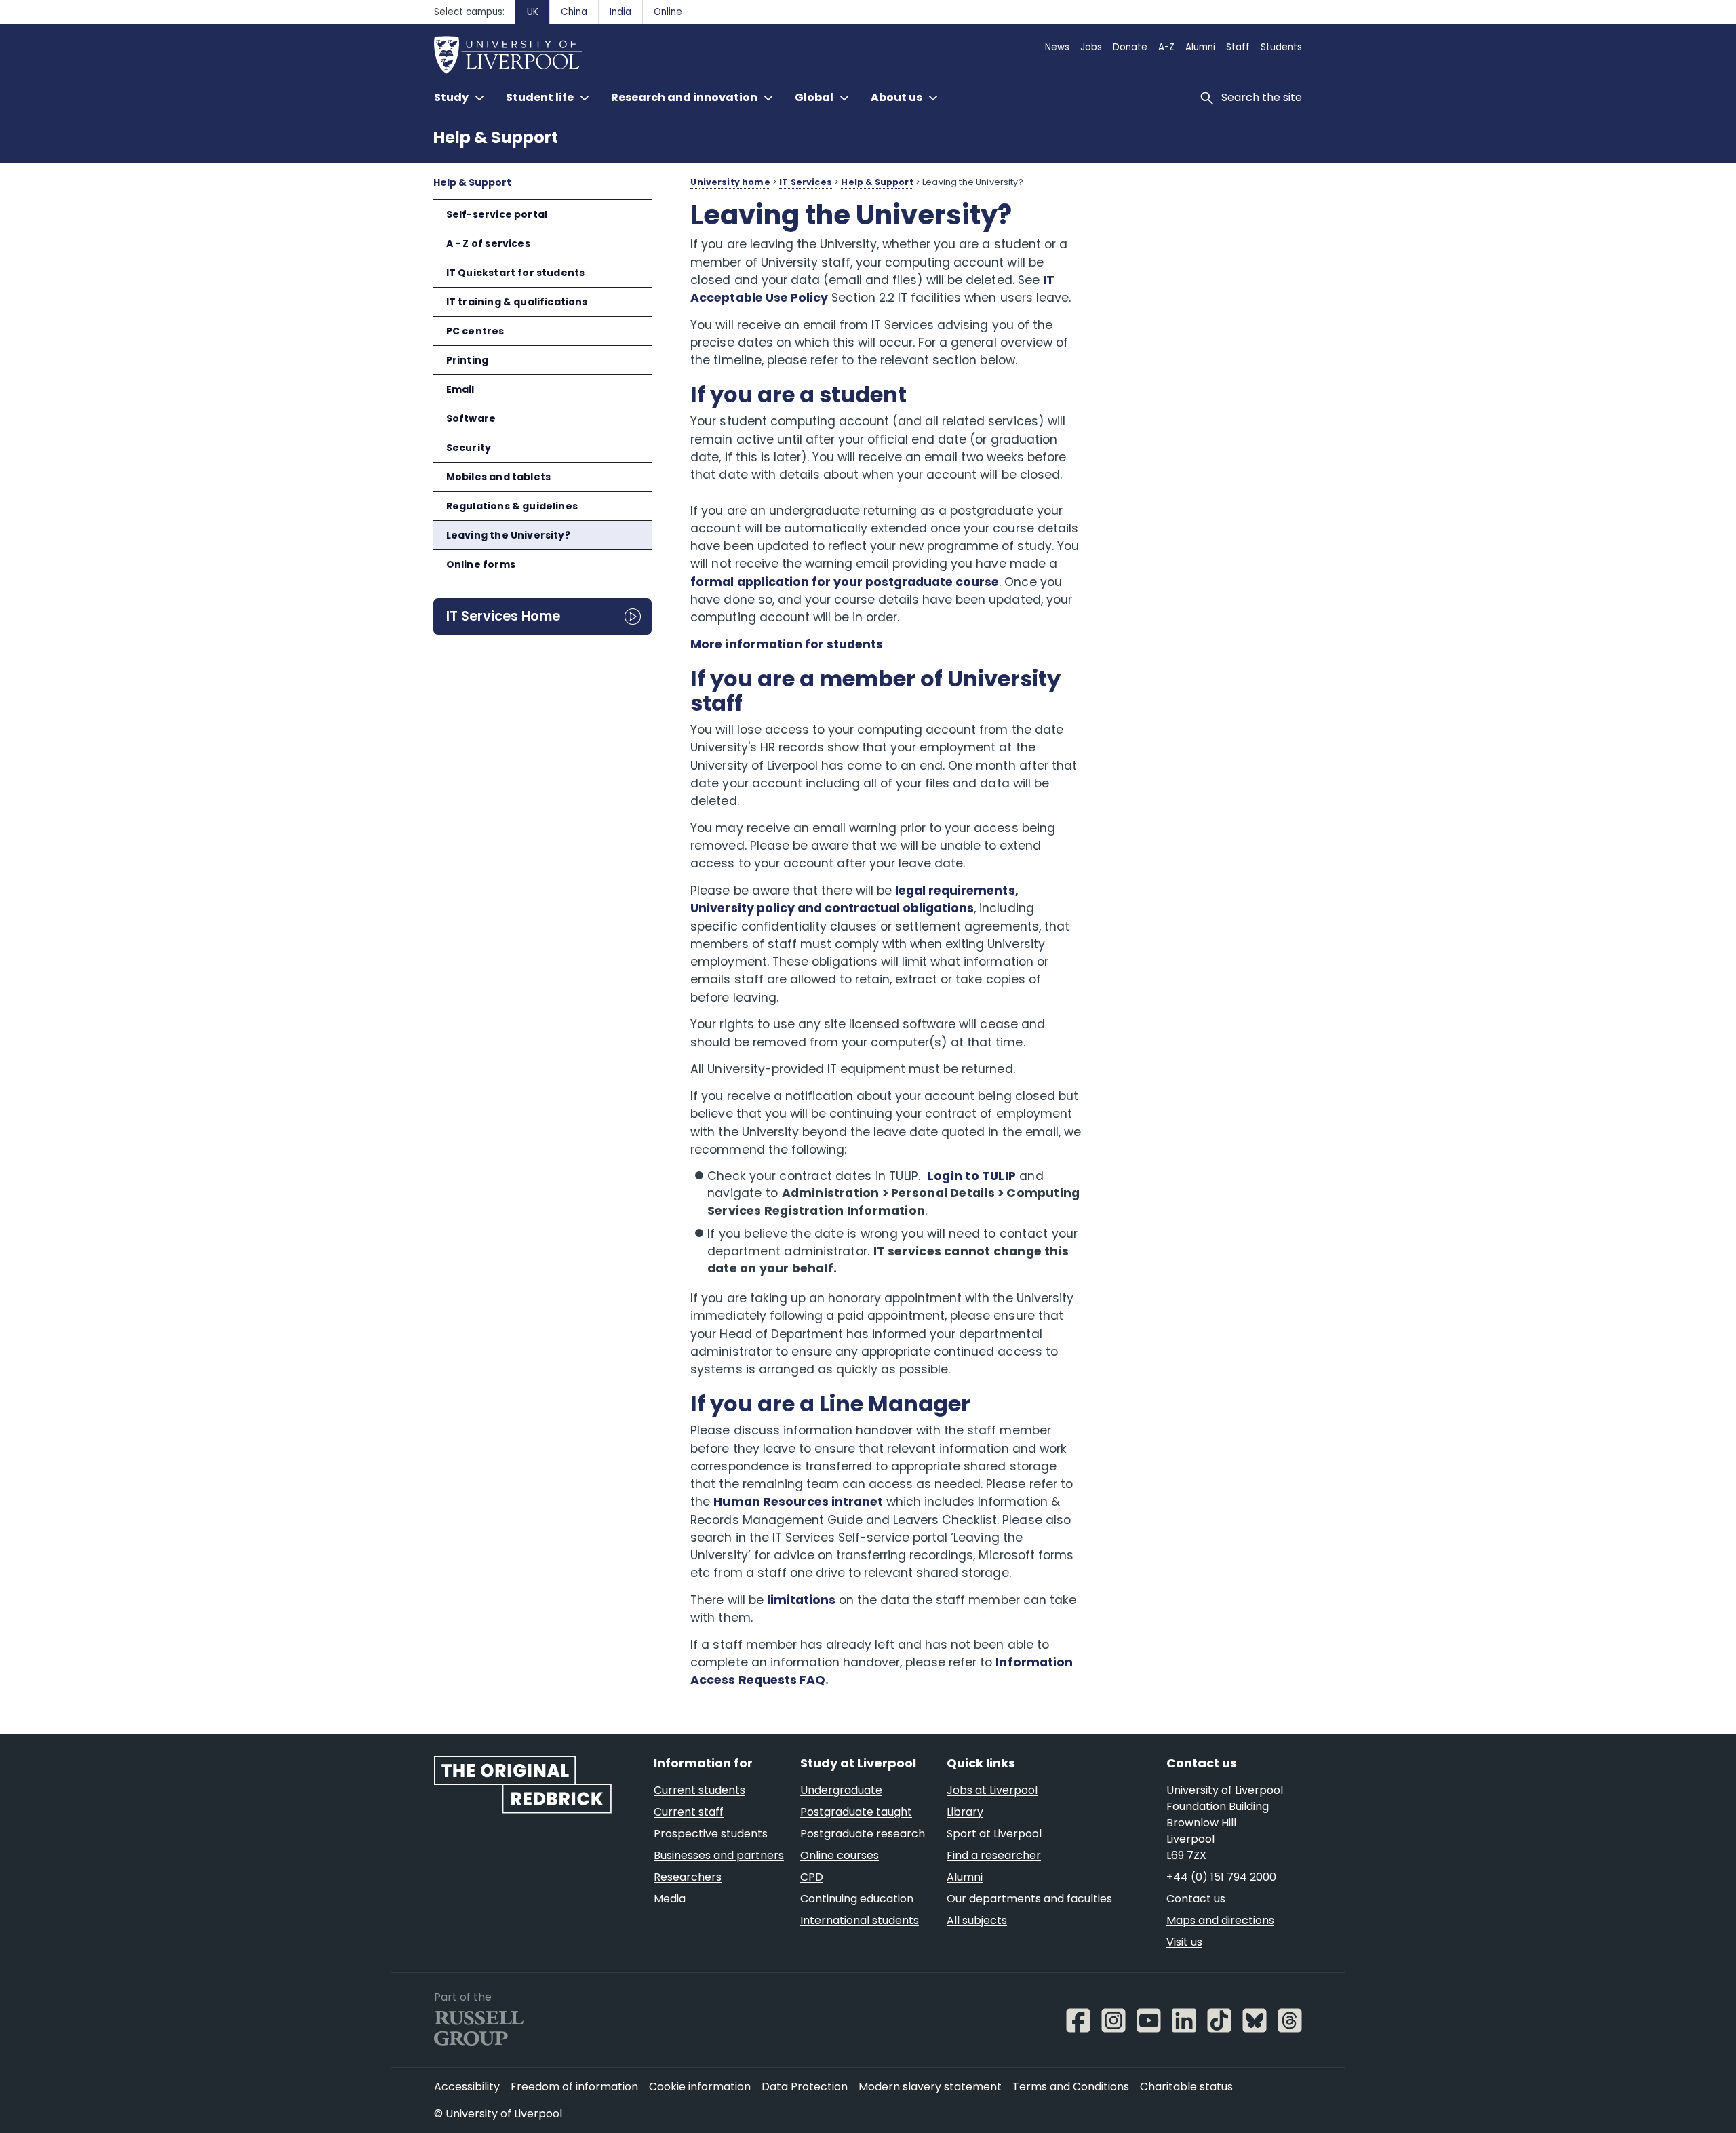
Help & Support (496, 137)
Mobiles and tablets (498, 477)
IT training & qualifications (517, 302)
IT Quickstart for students (516, 273)
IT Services (806, 182)
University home (730, 182)
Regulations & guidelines (512, 506)
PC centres (475, 331)
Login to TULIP (972, 1176)
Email (460, 389)
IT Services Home (503, 616)
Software (471, 418)
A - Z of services (488, 243)
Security (469, 448)
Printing (467, 360)
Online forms (481, 564)
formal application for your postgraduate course (845, 582)
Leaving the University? (508, 535)
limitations (801, 1600)
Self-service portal (497, 214)
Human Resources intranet (798, 1502)
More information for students (787, 644)
